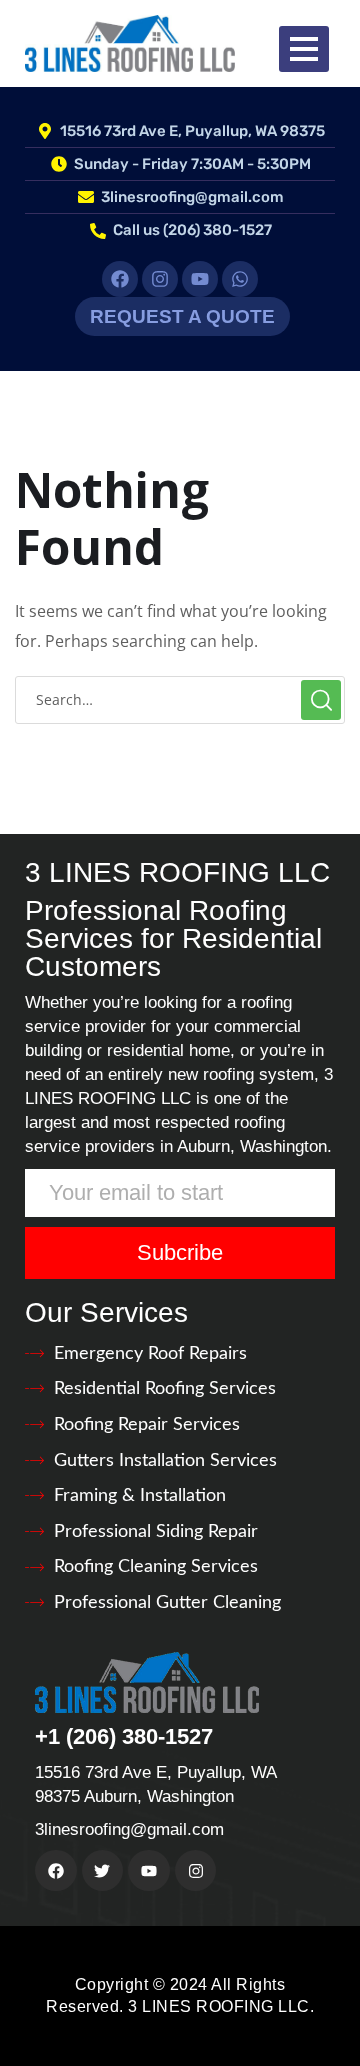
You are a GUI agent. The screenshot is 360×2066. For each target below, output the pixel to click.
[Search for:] (180, 699)
